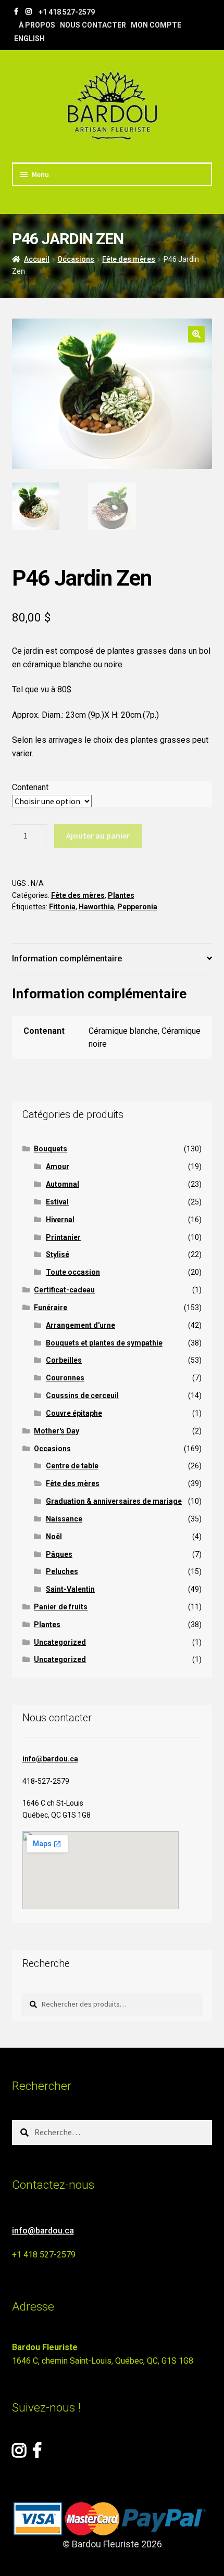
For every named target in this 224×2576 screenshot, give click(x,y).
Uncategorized (60, 1642)
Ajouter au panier (98, 835)
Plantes (121, 895)
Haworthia (96, 907)
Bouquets (51, 1149)
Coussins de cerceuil (82, 1395)
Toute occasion (73, 1272)
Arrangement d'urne (80, 1325)
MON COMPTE (156, 25)
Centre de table (72, 1466)
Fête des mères (129, 259)
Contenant (30, 787)
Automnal (63, 1184)
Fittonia (62, 907)
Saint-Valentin (70, 1589)
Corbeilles (64, 1360)
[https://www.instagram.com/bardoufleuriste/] (29, 11)
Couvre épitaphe (74, 1413)
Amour (58, 1166)
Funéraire (51, 1308)
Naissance (64, 1519)
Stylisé (58, 1254)
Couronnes (65, 1378)
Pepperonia (137, 907)
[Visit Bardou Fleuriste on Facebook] (37, 2453)
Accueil (37, 259)
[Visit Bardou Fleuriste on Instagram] (19, 2453)
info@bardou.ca (50, 1759)
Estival (57, 1202)
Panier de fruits (61, 1607)
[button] (196, 334)
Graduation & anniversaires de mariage (114, 1501)
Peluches (62, 1571)
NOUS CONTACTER (93, 25)
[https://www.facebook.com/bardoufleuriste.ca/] (16, 11)
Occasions (76, 259)
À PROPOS (37, 25)
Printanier (63, 1237)
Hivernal (60, 1220)
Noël (54, 1537)
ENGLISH (29, 39)
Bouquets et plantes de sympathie (104, 1343)
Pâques (59, 1554)
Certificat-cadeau (64, 1290)
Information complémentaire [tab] (67, 959)
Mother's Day (57, 1431)
